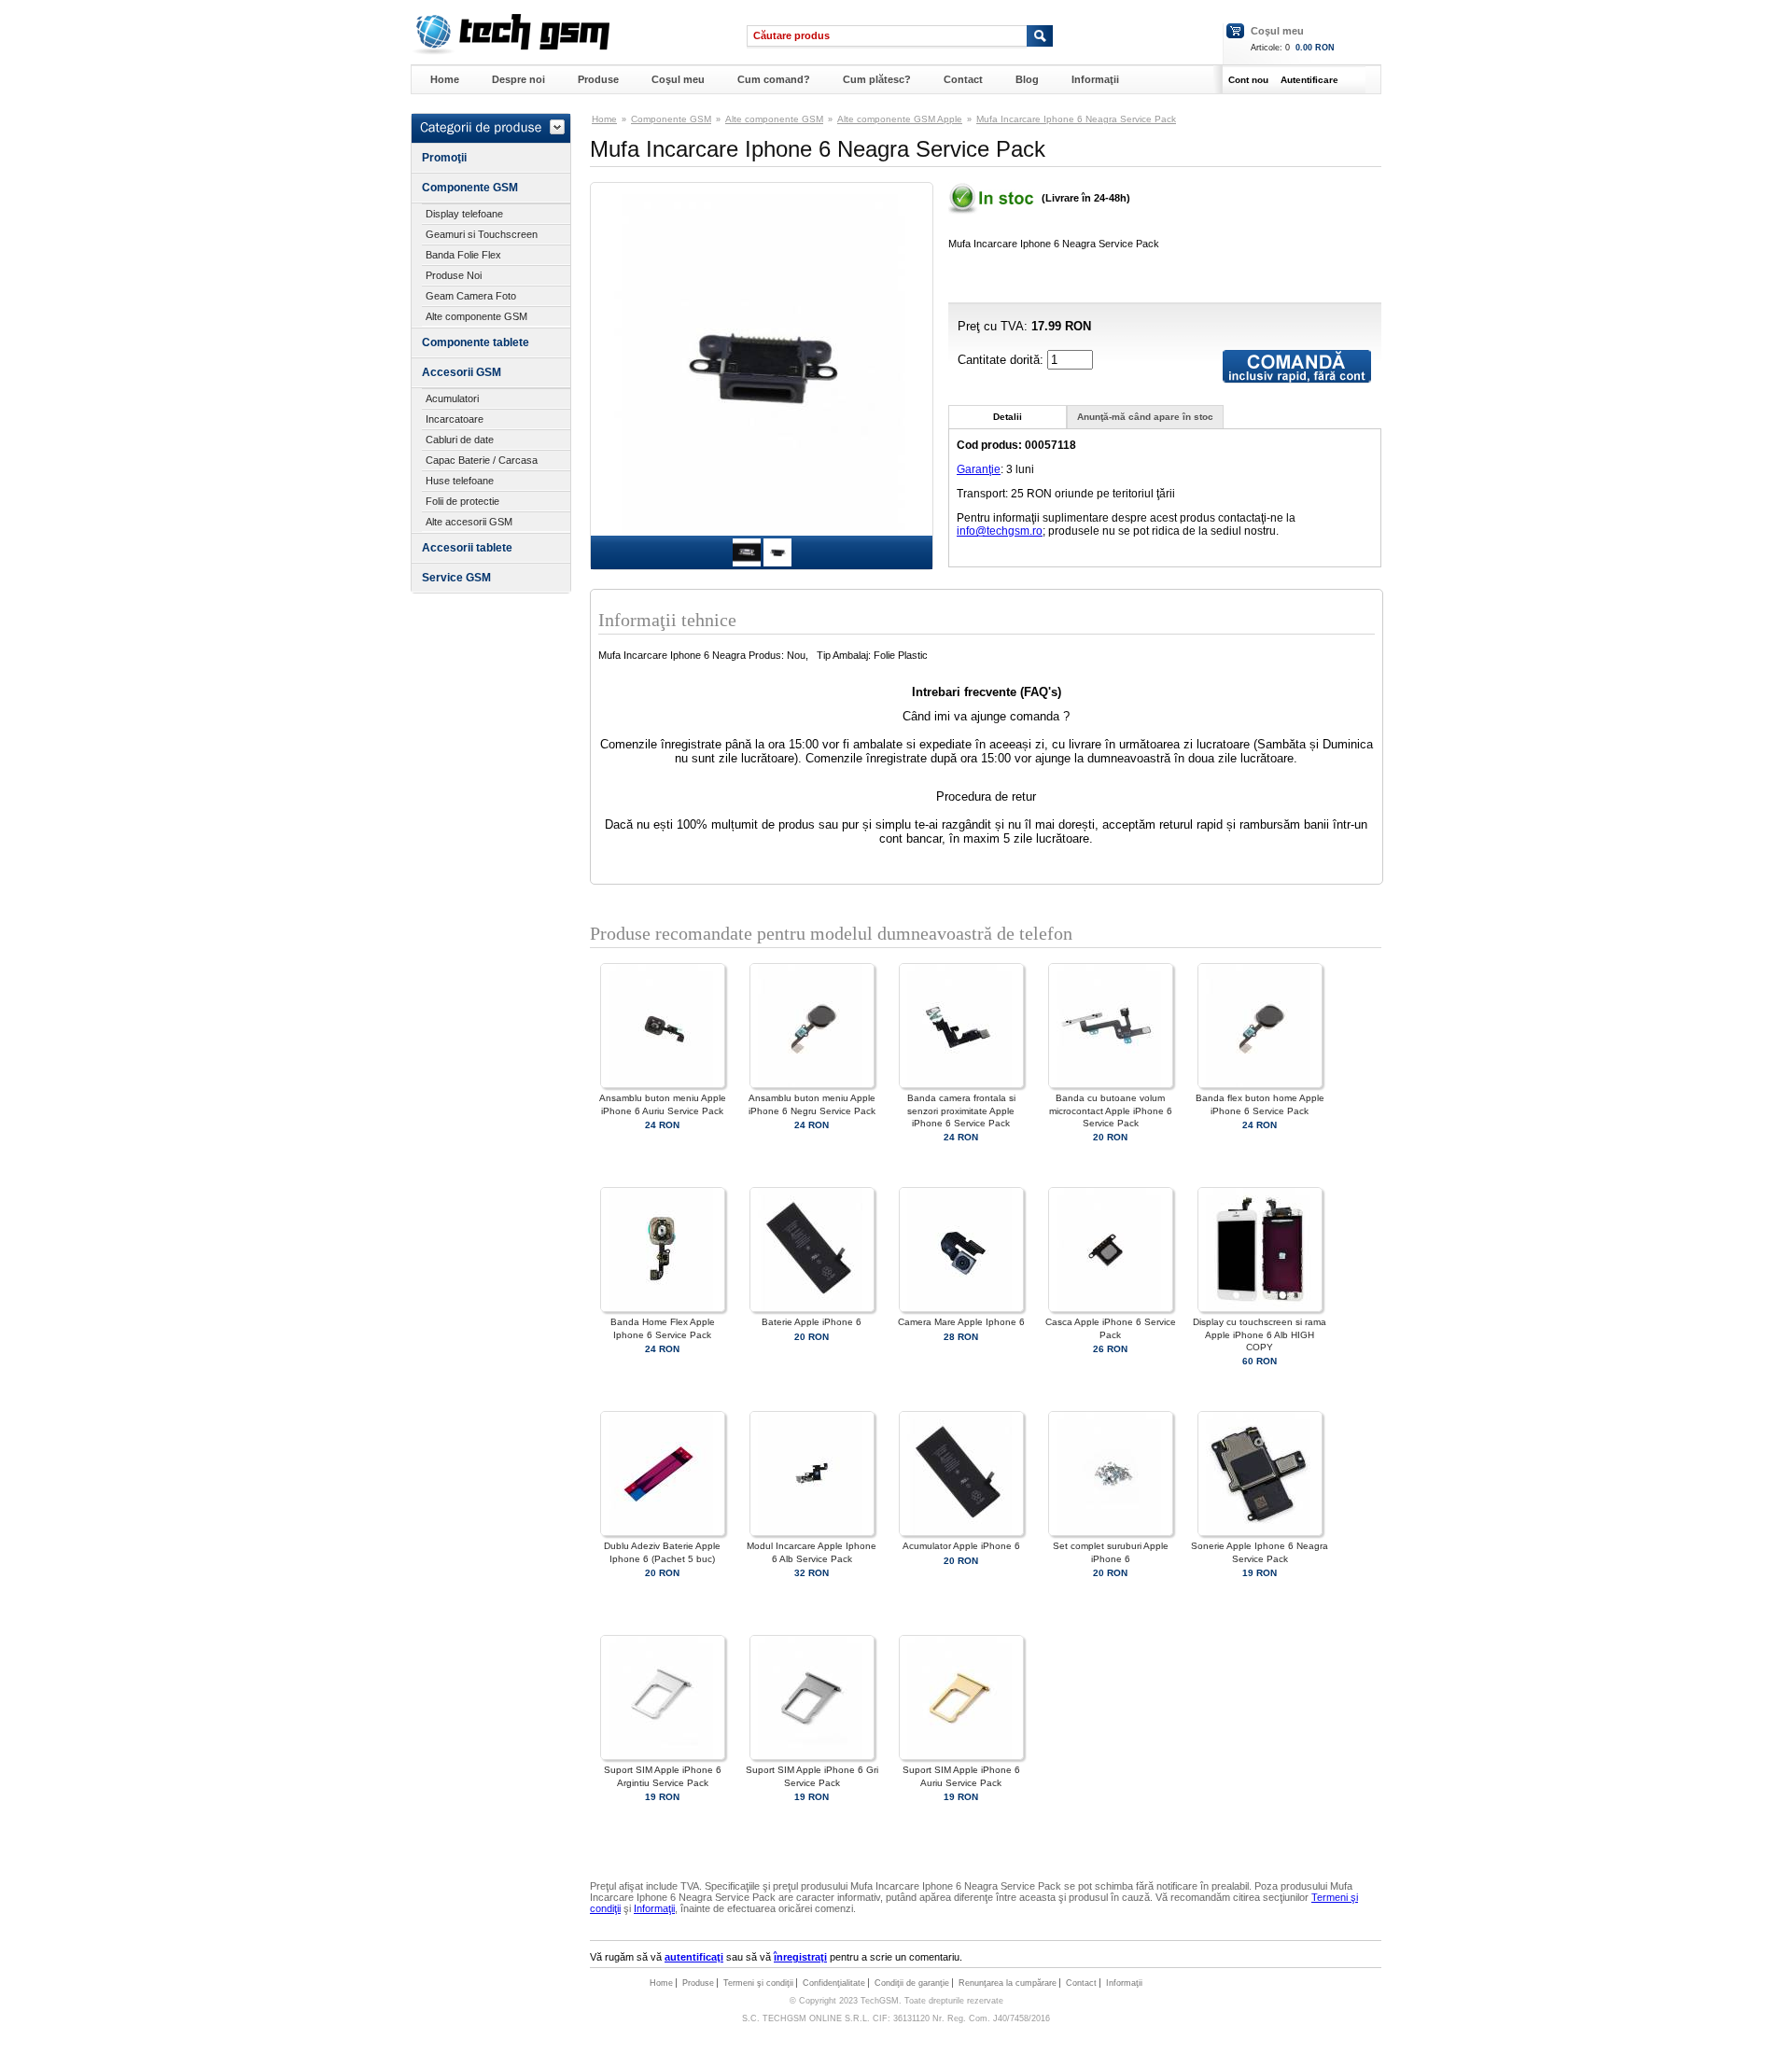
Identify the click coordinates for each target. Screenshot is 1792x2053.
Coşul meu (1277, 31)
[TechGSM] (510, 51)
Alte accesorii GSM (469, 522)
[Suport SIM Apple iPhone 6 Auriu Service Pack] (961, 1757)
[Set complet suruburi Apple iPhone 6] (1111, 1533)
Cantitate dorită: (1002, 360)
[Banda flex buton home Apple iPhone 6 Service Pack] (1260, 1085)
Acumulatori (452, 398)
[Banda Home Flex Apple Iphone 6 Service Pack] (663, 1309)
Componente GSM (470, 188)
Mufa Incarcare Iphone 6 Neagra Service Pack (1076, 119)
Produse (598, 79)
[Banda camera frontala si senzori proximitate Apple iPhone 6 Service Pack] (961, 1085)
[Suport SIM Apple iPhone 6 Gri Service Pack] (812, 1757)
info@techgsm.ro (1000, 531)
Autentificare (1309, 80)
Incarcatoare (455, 419)
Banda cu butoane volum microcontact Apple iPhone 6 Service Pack (1111, 1110)
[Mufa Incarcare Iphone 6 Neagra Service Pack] (762, 530)
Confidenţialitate (834, 1983)
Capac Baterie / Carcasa (482, 460)
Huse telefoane (460, 481)
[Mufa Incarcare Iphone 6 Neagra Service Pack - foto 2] (777, 563)
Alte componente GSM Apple (900, 119)
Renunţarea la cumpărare (1008, 1983)
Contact (963, 79)
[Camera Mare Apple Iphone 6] (961, 1309)
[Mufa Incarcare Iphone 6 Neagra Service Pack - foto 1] (747, 563)
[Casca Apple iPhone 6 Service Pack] (1111, 1309)
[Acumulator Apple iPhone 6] (961, 1533)
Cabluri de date (460, 440)
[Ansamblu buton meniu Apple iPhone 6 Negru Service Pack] (812, 1085)
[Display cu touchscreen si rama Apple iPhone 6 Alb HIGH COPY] (1260, 1309)
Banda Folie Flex (463, 255)
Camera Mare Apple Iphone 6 (961, 1322)
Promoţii (444, 158)
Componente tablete (476, 342)
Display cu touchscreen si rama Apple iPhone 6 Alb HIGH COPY (1260, 1334)
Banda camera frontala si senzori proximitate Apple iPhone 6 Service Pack (961, 1110)
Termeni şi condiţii (758, 1983)
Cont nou (1248, 80)
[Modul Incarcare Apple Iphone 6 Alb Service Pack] (812, 1533)
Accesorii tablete (467, 548)
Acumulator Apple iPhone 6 (961, 1546)
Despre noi (518, 79)
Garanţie (979, 469)
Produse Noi (454, 275)
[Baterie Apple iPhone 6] (812, 1309)
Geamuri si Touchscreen (482, 234)
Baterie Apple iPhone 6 (812, 1322)
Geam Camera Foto (471, 296)
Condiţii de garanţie (912, 1983)
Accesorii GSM (462, 372)
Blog (1027, 79)
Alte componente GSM (476, 316)
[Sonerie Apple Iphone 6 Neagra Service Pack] (1260, 1533)
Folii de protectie (462, 501)
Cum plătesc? (877, 79)
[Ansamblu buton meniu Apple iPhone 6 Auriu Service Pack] (663, 1085)
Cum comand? (774, 79)
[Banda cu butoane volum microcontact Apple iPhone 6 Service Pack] (1111, 1085)
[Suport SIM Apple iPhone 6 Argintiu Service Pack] (663, 1757)
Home (445, 79)
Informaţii (1095, 79)
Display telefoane (464, 214)
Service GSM (456, 578)
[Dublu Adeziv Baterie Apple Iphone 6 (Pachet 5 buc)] (663, 1533)
